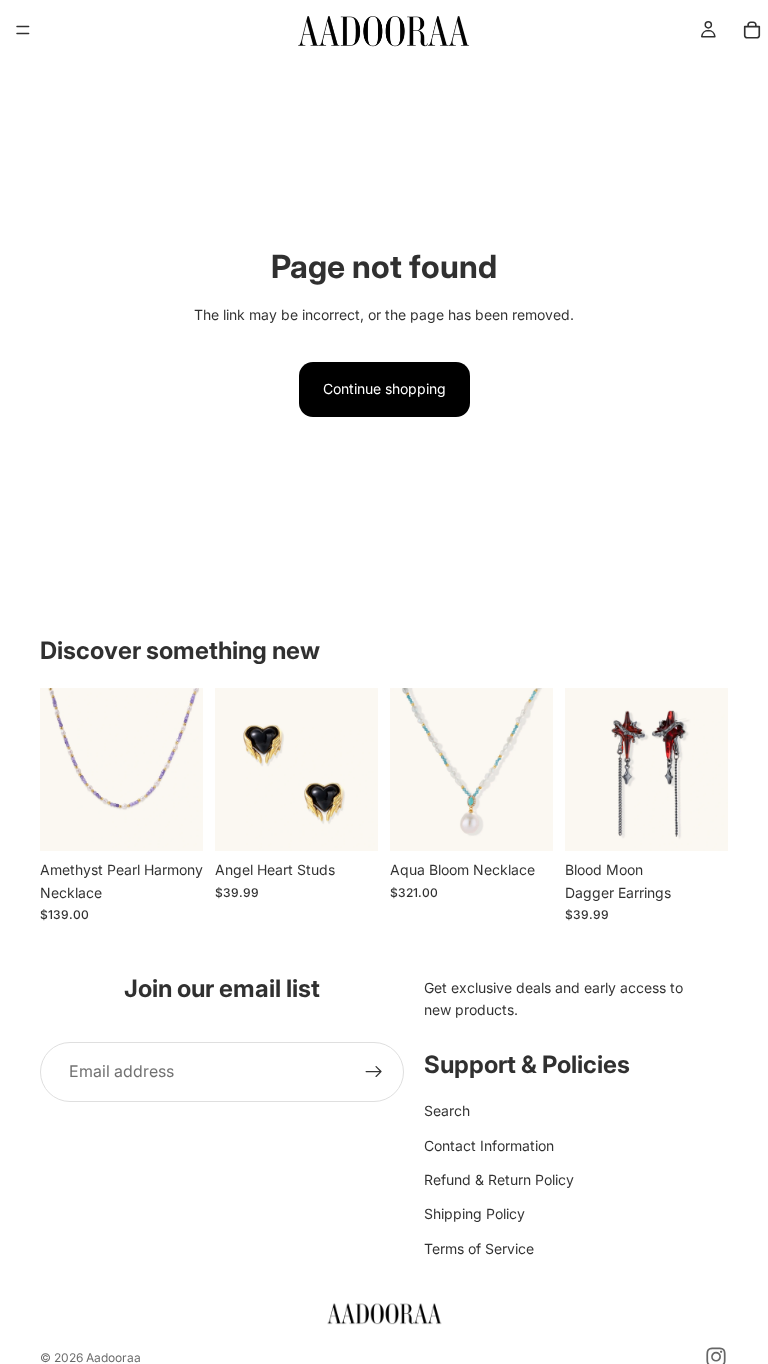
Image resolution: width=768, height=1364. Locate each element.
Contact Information (489, 1145)
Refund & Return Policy (499, 1179)
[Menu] (23, 30)
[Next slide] (181, 770)
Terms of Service (479, 1248)
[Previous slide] (62, 770)
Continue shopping (384, 388)
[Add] (172, 821)
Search (447, 1110)
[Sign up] (374, 1072)
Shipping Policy (474, 1213)
